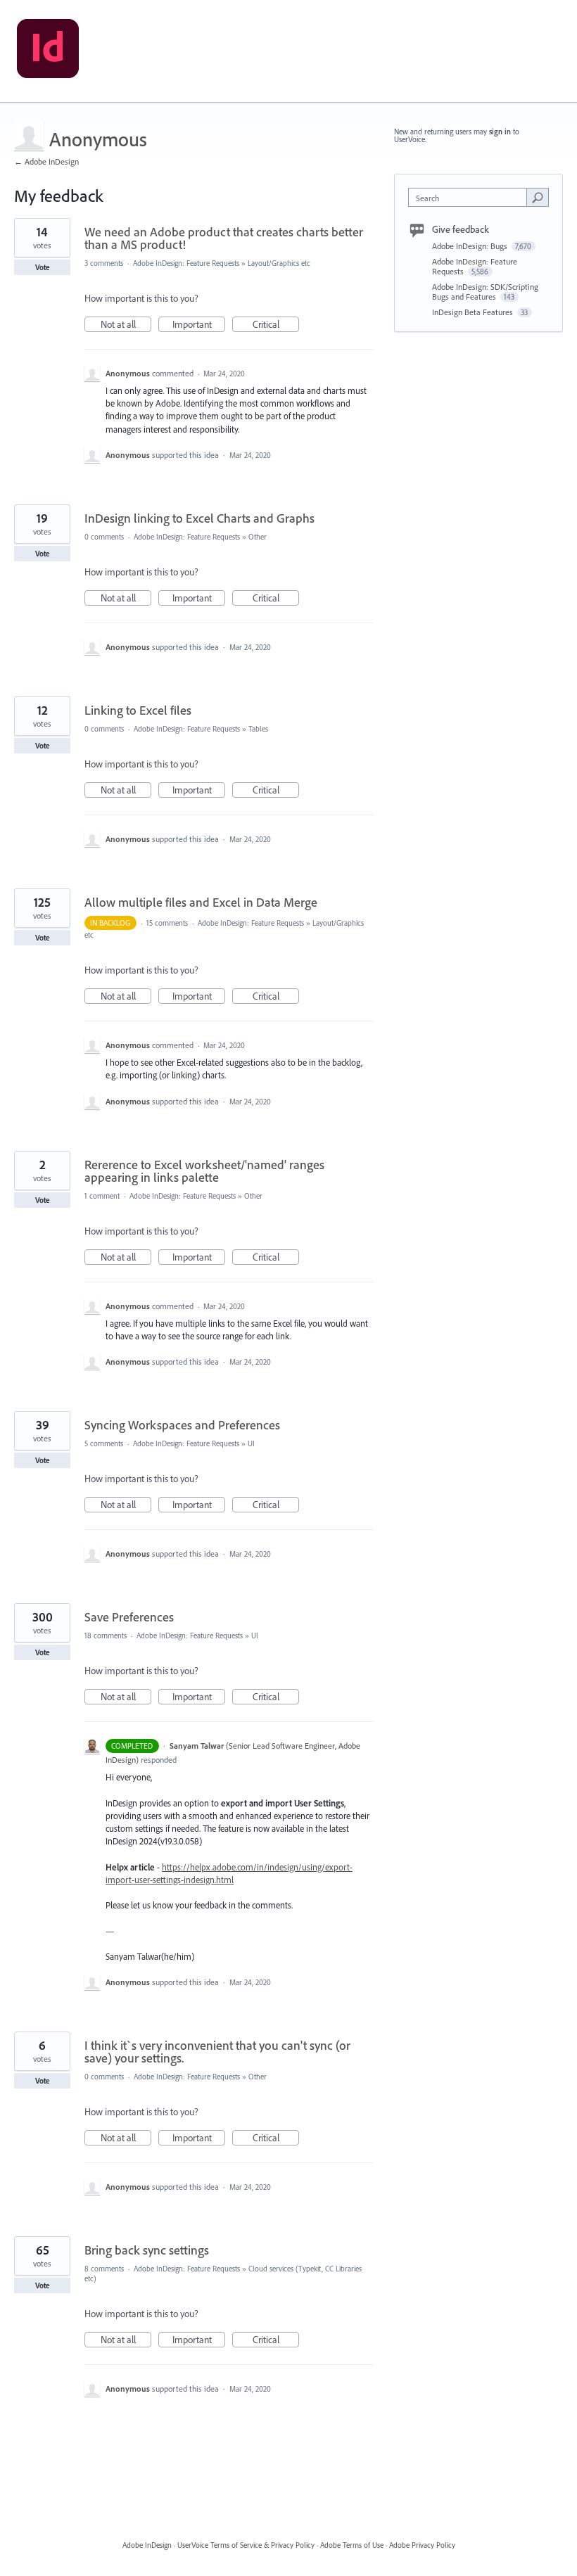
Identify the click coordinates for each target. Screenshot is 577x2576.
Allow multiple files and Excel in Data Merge (201, 902)
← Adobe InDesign (46, 161)
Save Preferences (129, 1617)
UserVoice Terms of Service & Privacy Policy (246, 2545)
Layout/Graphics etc (279, 263)
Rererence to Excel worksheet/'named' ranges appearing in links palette (204, 1171)
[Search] (538, 197)
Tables (258, 729)
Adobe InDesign (147, 2545)
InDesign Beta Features (474, 312)
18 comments (106, 1635)
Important (199, 325)
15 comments (167, 923)
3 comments (104, 263)
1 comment (102, 1196)
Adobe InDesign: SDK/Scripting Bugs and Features (485, 292)
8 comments (104, 2269)
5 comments (104, 1443)
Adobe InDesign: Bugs (471, 246)
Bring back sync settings (147, 2250)
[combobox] (471, 197)
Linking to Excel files (138, 710)
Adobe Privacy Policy (422, 2545)
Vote (43, 267)
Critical (276, 325)
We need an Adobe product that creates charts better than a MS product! (224, 238)
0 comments (104, 537)
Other (258, 537)
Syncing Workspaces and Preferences (182, 1425)
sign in (500, 132)
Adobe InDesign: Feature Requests (186, 263)
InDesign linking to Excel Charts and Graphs (199, 518)
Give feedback (461, 229)
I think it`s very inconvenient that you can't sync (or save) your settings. (217, 2052)
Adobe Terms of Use (352, 2545)
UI (251, 1443)
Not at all (126, 325)
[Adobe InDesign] (48, 51)
